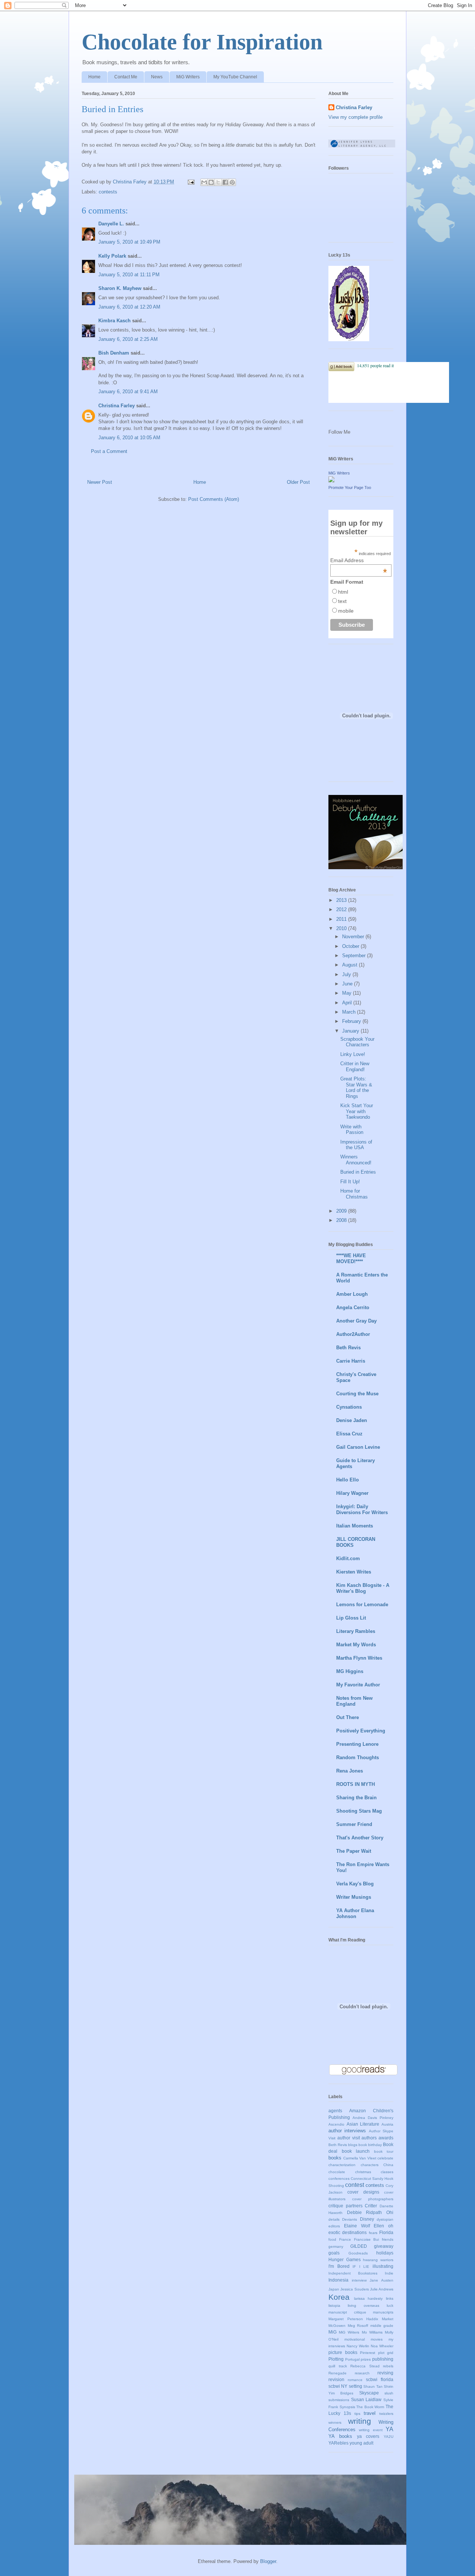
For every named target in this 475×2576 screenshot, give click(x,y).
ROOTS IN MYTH (356, 1784)
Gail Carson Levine (358, 1447)
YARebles (338, 2443)
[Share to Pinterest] (232, 182)
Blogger (268, 2561)
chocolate (337, 2172)
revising (385, 2373)
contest (355, 2185)
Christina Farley (117, 406)
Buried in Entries (358, 1172)
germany (336, 2246)
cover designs (363, 2192)
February (352, 1021)
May (348, 993)
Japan (334, 2289)
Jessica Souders (354, 2289)
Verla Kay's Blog (355, 1884)
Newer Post (100, 482)
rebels (388, 2366)
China (388, 2165)
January (351, 1031)
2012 (342, 909)
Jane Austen (381, 2280)
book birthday (370, 2145)
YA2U (389, 2437)
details (334, 2219)
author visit (349, 2138)
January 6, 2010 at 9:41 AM (128, 392)
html (343, 592)
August (350, 965)
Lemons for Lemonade (362, 1605)
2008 (342, 1220)
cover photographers (373, 2199)
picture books (343, 2352)
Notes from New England (354, 1701)
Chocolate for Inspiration (202, 42)
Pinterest (368, 2353)
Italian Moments (355, 1526)
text (342, 601)
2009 (342, 1211)
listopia (334, 2306)
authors (369, 2138)
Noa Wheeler (382, 2346)
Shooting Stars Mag (359, 1811)
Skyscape (369, 2393)
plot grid (386, 2353)
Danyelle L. (111, 224)
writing (360, 2421)
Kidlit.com (348, 1558)
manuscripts (383, 2312)
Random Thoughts (358, 1757)
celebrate (385, 2158)
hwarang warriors (378, 2260)
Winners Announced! (356, 1160)
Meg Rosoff (358, 2326)
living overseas (363, 2306)
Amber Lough (352, 1294)
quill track (338, 2366)
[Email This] (204, 182)
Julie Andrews (382, 2289)
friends (388, 2239)
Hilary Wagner (352, 1493)
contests (108, 192)
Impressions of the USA (356, 1145)
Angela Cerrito (353, 1307)
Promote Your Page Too (350, 488)
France (345, 2239)
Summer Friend (354, 1824)
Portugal (352, 2359)
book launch (356, 2151)
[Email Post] (191, 182)
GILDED (359, 2246)
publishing (383, 2359)
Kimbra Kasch (114, 321)
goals (334, 2253)
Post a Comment (109, 451)
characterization (342, 2165)
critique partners (345, 2206)
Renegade (338, 2373)
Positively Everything (361, 1731)
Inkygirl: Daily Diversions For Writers (362, 1509)
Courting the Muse (357, 1394)
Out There (348, 1717)
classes (387, 2172)
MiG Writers (188, 77)
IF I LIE (361, 2267)
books (335, 2158)
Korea (339, 2297)
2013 (342, 900)
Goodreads (358, 2253)
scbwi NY (338, 2386)
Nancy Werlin (358, 2346)
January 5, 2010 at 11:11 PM (129, 275)
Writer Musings (354, 1897)
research (362, 2373)
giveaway (384, 2246)
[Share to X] (218, 182)
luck (390, 2306)
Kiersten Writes (354, 1572)
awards (386, 2138)
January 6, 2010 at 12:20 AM (129, 307)
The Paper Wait (354, 1851)
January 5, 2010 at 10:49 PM (129, 242)
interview (359, 2280)
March (350, 1012)
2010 (342, 928)
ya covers (368, 2436)
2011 (342, 919)
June (348, 984)
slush (389, 2393)
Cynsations (349, 1407)
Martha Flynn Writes (359, 1658)
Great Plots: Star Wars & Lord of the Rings (356, 1088)
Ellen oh (384, 2226)
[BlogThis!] (211, 182)
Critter (371, 2206)
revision (336, 2379)
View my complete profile (356, 117)
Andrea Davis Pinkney (373, 2118)
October (351, 946)
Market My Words (356, 1645)
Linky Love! (353, 1054)
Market (388, 2319)
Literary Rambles (356, 1631)
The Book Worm (370, 2407)
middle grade (382, 2326)
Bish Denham (114, 353)
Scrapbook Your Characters (357, 1042)
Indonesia (338, 2280)
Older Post (298, 482)
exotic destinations (348, 2232)
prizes (366, 2359)
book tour (384, 2151)
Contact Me (126, 77)
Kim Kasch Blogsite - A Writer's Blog (363, 1588)
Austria (387, 2124)
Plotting (336, 2359)
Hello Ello (348, 1480)
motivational (355, 2339)
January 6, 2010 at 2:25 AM (128, 339)
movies (377, 2339)
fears (373, 2233)
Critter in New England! (355, 1067)
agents (335, 2111)
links (390, 2298)
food (332, 2239)
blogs (353, 2145)
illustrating (383, 2266)
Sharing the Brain (356, 1798)
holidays (385, 2253)
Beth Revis (348, 1348)
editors (334, 2226)
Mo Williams (372, 2332)
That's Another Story (360, 1838)
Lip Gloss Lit (351, 1618)
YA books (340, 2436)
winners (335, 2422)
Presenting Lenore (357, 1744)
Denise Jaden (352, 1420)
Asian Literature (363, 2124)
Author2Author (353, 1334)
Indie (389, 2273)
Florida (386, 2232)
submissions (339, 2400)
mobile (346, 611)
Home (94, 77)
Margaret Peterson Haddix (353, 2319)
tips (357, 2414)
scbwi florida (380, 2379)
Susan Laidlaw (366, 2399)
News (157, 77)
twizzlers (386, 2414)
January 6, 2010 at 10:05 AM (129, 438)
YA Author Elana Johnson (355, 1913)
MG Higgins (350, 1671)
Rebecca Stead (365, 2366)
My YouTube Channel (235, 77)
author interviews (347, 2131)
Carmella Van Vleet (360, 2158)
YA (389, 2429)
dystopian (385, 2219)
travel (370, 2413)
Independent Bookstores (353, 2273)
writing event (371, 2430)
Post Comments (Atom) (214, 499)
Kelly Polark (112, 256)
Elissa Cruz (349, 1434)
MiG (332, 2332)
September (355, 956)
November (354, 937)
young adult (361, 2443)
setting (356, 2386)
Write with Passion (352, 1130)
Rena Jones (350, 1771)
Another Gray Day (356, 1321)
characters (370, 2165)
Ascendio (336, 2124)
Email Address (359, 560)
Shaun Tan (373, 2386)
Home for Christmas (354, 1194)
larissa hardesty (368, 2298)
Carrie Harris (351, 1361)
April (348, 1003)
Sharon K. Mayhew (120, 288)
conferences (339, 2179)
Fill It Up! (350, 1182)
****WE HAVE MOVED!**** (351, 1258)
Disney (367, 2219)
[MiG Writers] (331, 481)
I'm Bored (339, 2266)
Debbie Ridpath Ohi (370, 2212)
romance (355, 2380)
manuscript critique (347, 2312)
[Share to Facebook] (225, 182)
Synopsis (347, 2407)
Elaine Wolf (357, 2226)
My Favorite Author (358, 1685)
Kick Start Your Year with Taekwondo (357, 1111)
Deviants (350, 2219)
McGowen (337, 2326)
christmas (363, 2172)
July (347, 974)
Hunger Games (345, 2259)
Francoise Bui (367, 2239)
